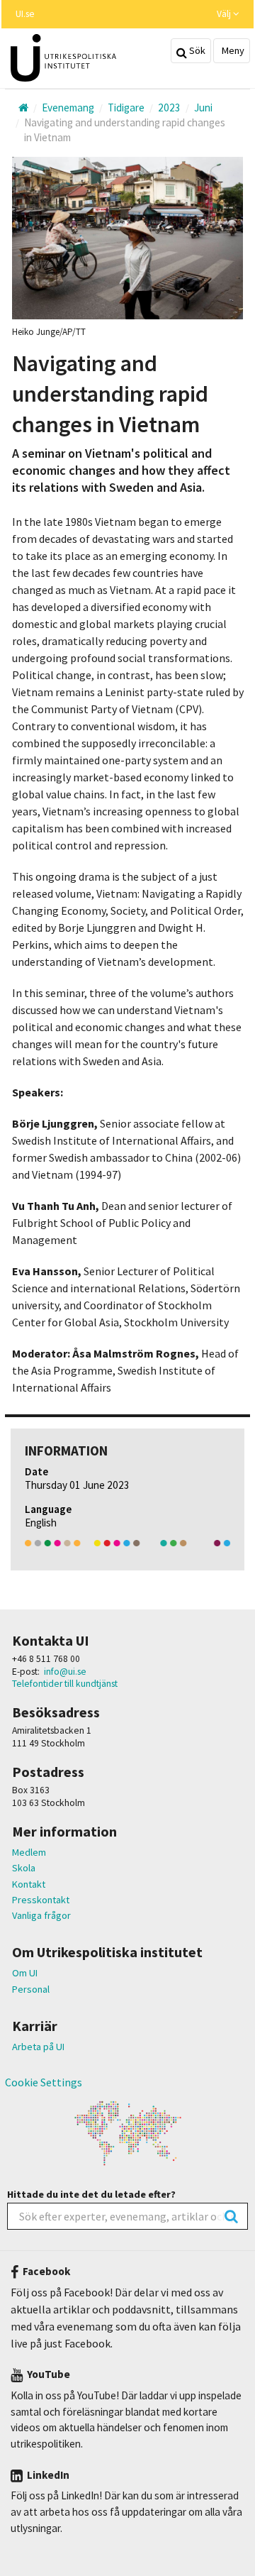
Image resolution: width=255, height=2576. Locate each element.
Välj (225, 14)
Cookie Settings (44, 2082)
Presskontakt (41, 1900)
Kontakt (29, 1884)
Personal (31, 1989)
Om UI (25, 1973)
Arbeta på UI (38, 2047)
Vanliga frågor (41, 1915)
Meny (232, 50)
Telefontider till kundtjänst (65, 1684)
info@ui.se (65, 1672)
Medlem (29, 1852)
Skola (24, 1868)
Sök (196, 50)
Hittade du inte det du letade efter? (91, 2194)
